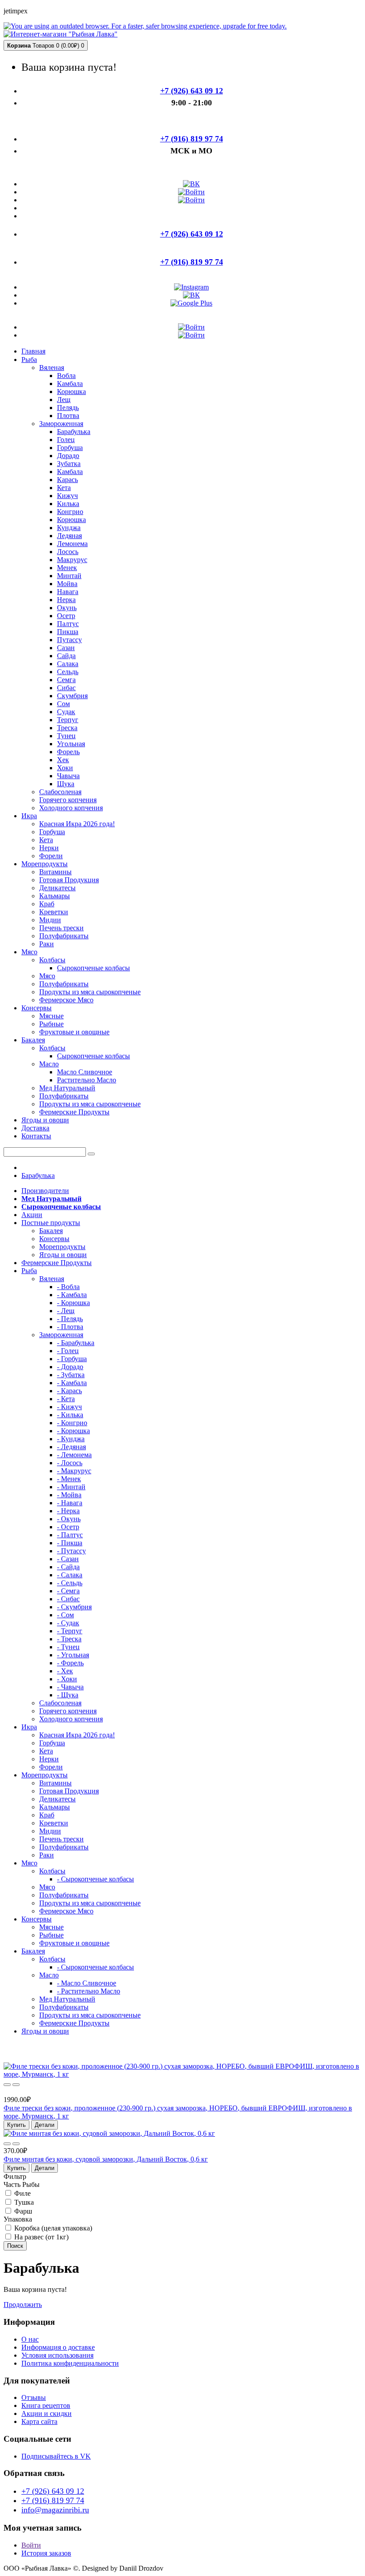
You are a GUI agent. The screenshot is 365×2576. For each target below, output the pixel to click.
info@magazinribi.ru (55, 2510)
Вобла (66, 376)
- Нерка (68, 1511)
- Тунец (68, 1647)
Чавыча (68, 776)
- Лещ (66, 1311)
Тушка (23, 2202)
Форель (68, 752)
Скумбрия (72, 696)
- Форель (70, 1663)
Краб (47, 904)
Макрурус (72, 560)
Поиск (15, 2246)
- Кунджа (71, 1439)
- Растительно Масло (89, 1991)
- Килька (70, 1415)
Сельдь (68, 672)
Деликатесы (57, 888)
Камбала (70, 384)
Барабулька (74, 432)
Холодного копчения (71, 808)
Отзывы (34, 2397)
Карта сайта (39, 2421)
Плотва (68, 416)
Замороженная (61, 424)
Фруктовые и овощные (74, 1032)
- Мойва (69, 1495)
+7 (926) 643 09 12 (53, 2491)
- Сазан (68, 1559)
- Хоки (67, 1679)
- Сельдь (70, 1583)
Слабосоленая (60, 792)
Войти (31, 2545)
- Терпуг (70, 1631)
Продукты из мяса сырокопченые (90, 992)
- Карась (69, 1391)
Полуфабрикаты (64, 936)
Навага (68, 592)
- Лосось (70, 1463)
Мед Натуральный (67, 1088)
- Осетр (68, 1527)
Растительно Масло (87, 1080)
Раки (47, 944)
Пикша (68, 632)
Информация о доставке (58, 2347)
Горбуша (70, 448)
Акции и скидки (47, 2413)
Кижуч (67, 496)
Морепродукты (62, 1247)
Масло (49, 1064)
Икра (29, 1727)
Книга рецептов (46, 2405)
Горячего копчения (68, 800)
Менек (67, 568)
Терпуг (68, 720)
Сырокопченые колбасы (93, 968)
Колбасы (52, 960)
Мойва (67, 584)
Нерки (49, 848)
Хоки (65, 768)
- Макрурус (74, 1471)
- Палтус (70, 1535)
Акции (32, 1215)
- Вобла (68, 1287)
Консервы (54, 1239)
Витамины (55, 872)
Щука (66, 784)
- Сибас (68, 1599)
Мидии (50, 920)
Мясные (51, 1016)
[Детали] (7, 2085)
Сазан (66, 648)
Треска (67, 728)
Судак (66, 712)
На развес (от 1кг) (41, 2237)
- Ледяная (71, 1447)
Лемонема (72, 544)
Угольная (71, 744)
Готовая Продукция (69, 880)
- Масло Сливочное (87, 1983)
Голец (66, 440)
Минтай (69, 576)
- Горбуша (72, 1359)
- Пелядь (70, 1319)
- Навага (70, 1503)
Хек (63, 760)
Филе (22, 2193)
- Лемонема (74, 1455)
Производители (45, 1191)
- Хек (65, 1671)
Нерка (66, 600)
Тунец (66, 736)
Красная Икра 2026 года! (77, 824)
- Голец (68, 1351)
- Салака (70, 1575)
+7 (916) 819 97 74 (53, 2500)
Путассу (69, 640)
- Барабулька (76, 1343)
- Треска (69, 1639)
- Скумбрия (74, 1607)
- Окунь (69, 1519)
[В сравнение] (16, 2085)
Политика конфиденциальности (70, 2363)
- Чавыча (70, 1687)
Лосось (68, 552)
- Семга (68, 1591)
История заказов (46, 2553)
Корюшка (71, 392)
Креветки (54, 912)
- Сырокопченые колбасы (95, 1879)
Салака (68, 664)
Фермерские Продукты (74, 1112)
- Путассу (71, 1551)
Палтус (68, 624)
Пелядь (68, 408)
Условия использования (57, 2355)
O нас (30, 2339)
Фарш (22, 2211)
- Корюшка (73, 1303)
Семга (66, 680)
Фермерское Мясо (66, 1000)
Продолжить (23, 2305)
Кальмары (55, 896)
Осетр (66, 616)
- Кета (66, 1399)
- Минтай (71, 1487)
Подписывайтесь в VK (56, 2456)
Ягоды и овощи (63, 1255)
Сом (63, 704)
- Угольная (73, 1655)
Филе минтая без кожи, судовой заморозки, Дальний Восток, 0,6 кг (106, 2159)
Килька (68, 504)
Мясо (47, 976)
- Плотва (70, 1327)
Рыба (29, 1271)
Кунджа (69, 528)
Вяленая (52, 368)
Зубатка (69, 464)
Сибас (66, 688)
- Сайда (68, 1567)
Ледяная (69, 536)
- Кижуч (69, 1407)
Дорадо (68, 456)
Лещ (64, 400)
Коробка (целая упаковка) (52, 2228)
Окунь (67, 608)
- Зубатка (71, 1375)
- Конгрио (72, 1423)
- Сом (65, 1615)
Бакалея (51, 1231)
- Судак (68, 1623)
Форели (51, 856)
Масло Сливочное (85, 1072)
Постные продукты (51, 1223)
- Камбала (72, 1295)
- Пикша (70, 1543)
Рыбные (51, 1024)
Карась (67, 480)
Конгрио (70, 512)
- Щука (68, 1695)
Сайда (66, 656)
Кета (64, 488)
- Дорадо (70, 1367)
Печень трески (61, 928)
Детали (45, 2125)
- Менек (69, 1479)
